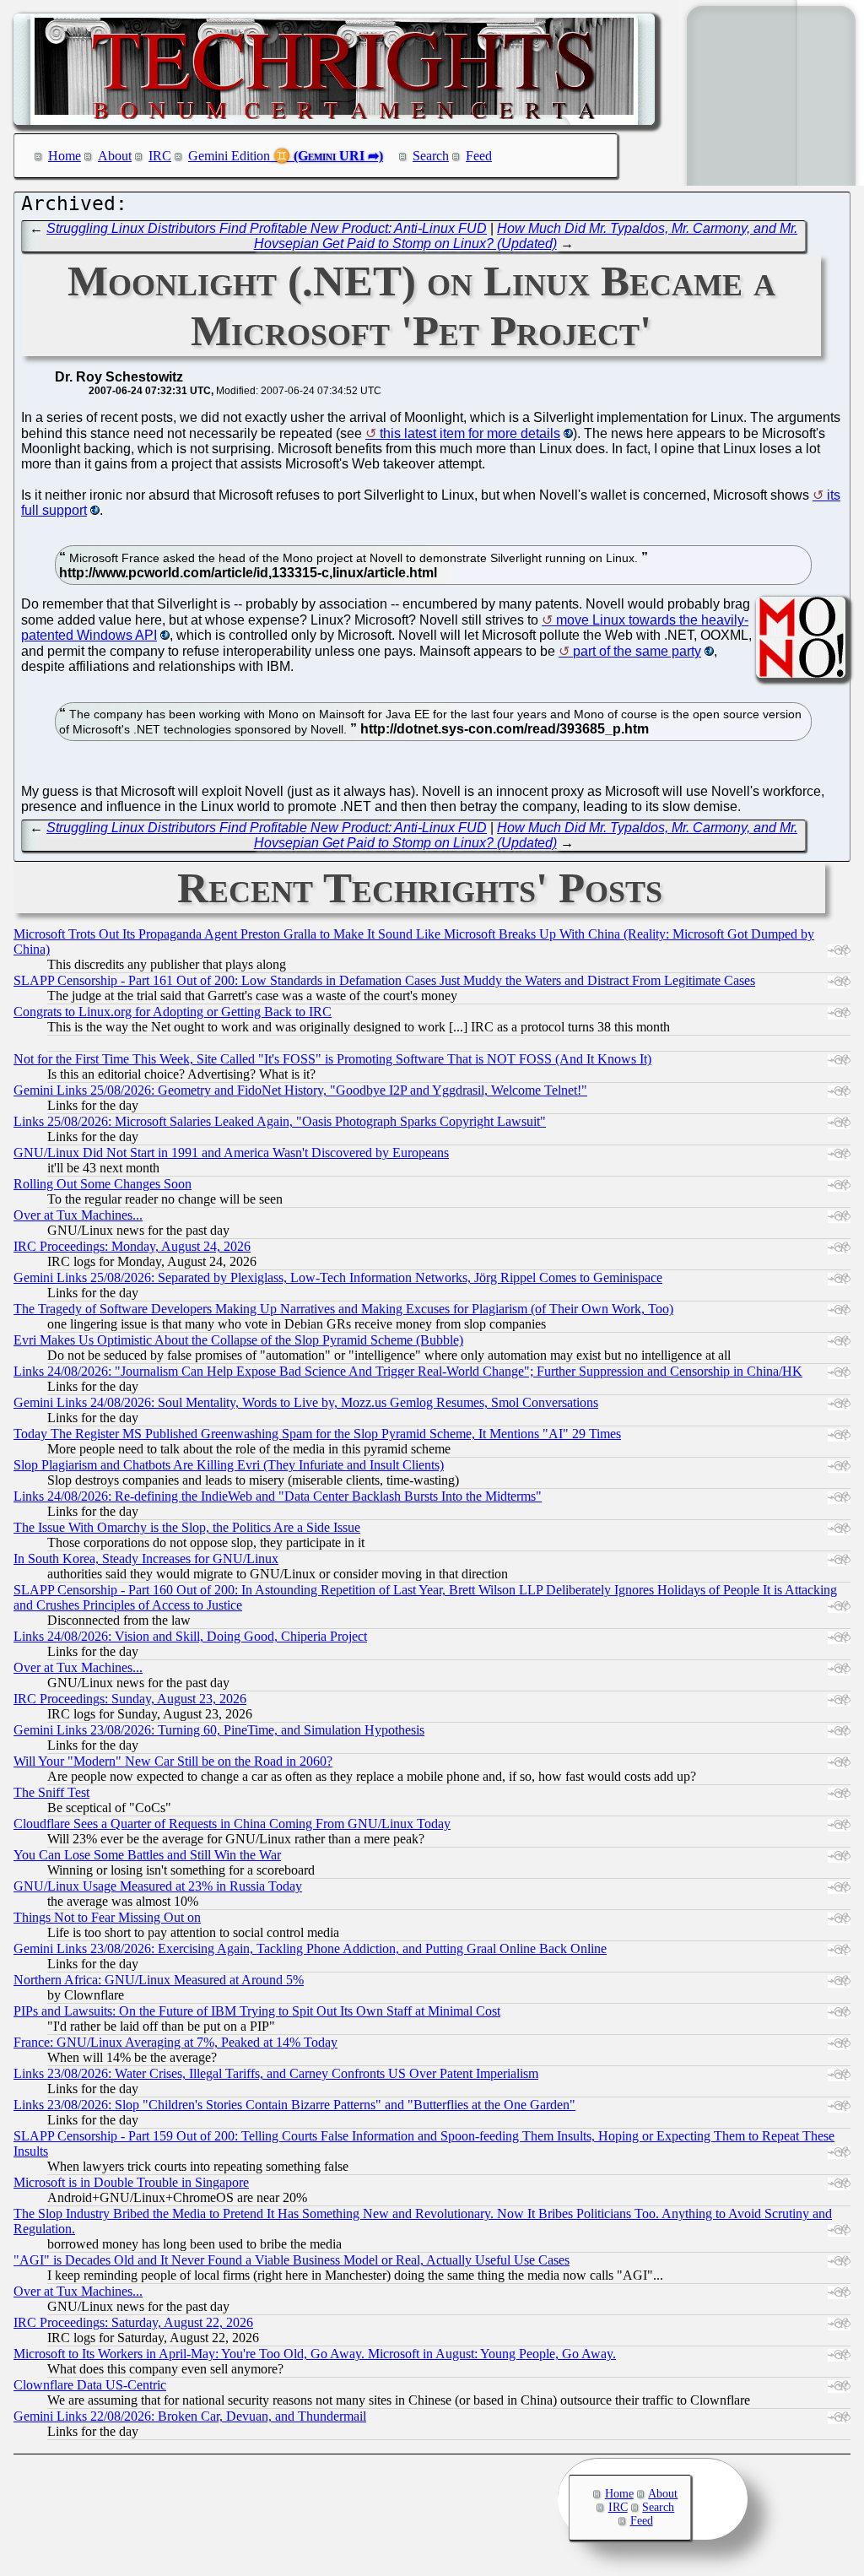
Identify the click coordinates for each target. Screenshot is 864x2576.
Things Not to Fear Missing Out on (107, 1917)
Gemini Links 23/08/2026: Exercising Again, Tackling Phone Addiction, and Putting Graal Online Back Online (310, 1948)
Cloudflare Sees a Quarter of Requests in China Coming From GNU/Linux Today (232, 1824)
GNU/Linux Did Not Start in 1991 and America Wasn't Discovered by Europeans (231, 1153)
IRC (160, 156)
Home (65, 156)
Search (431, 156)
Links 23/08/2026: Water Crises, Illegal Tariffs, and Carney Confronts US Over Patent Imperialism (276, 2073)
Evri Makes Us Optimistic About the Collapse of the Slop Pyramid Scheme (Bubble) (238, 1340)
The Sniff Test (51, 1792)
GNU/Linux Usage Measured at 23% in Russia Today (158, 1886)
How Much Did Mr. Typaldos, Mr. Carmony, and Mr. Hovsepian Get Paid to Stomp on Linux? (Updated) (526, 236)
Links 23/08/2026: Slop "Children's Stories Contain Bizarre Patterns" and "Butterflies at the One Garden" (294, 2105)
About (115, 156)
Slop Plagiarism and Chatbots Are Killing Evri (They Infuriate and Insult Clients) (229, 1465)
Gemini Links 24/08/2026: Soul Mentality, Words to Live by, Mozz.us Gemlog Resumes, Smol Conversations (306, 1402)
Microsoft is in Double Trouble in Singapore (131, 2182)
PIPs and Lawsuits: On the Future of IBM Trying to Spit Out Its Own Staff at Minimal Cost (257, 2011)
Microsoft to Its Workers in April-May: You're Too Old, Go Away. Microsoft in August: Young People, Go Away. (315, 2354)
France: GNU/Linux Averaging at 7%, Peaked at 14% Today (175, 2042)
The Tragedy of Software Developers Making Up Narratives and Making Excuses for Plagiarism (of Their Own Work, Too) (343, 1309)
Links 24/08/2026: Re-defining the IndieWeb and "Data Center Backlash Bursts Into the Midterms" (278, 1496)
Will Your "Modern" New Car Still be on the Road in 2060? (173, 1761)
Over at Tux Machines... (78, 1215)
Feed (479, 156)
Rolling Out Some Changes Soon (103, 1184)
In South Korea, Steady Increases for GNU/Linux (146, 1559)
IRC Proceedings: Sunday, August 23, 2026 (130, 1699)
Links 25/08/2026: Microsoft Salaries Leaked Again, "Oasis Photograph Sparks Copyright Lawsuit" (280, 1121)
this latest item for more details (470, 433)
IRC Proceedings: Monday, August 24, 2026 (132, 1246)
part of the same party (637, 651)
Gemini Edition (229, 156)
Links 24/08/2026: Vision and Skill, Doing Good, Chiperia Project (190, 1636)
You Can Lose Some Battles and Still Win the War (147, 1855)
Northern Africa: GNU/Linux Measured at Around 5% (159, 1980)
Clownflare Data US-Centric (90, 2385)
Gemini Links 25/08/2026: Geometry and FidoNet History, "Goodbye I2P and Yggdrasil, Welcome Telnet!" (300, 1090)
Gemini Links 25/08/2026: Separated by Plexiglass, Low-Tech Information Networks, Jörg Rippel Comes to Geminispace (338, 1277)
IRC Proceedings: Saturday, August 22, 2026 (133, 2322)
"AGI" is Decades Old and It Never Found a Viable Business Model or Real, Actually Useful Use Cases (292, 2260)
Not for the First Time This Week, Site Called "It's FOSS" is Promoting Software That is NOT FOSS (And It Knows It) (332, 1059)
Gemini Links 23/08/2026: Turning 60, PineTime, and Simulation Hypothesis (219, 1730)
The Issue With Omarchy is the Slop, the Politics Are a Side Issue (187, 1527)
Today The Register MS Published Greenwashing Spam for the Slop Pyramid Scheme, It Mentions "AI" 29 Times (317, 1434)
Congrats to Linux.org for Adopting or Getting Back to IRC (173, 1012)
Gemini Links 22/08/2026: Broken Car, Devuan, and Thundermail (190, 2416)
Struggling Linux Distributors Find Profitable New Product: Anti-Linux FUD (267, 228)
